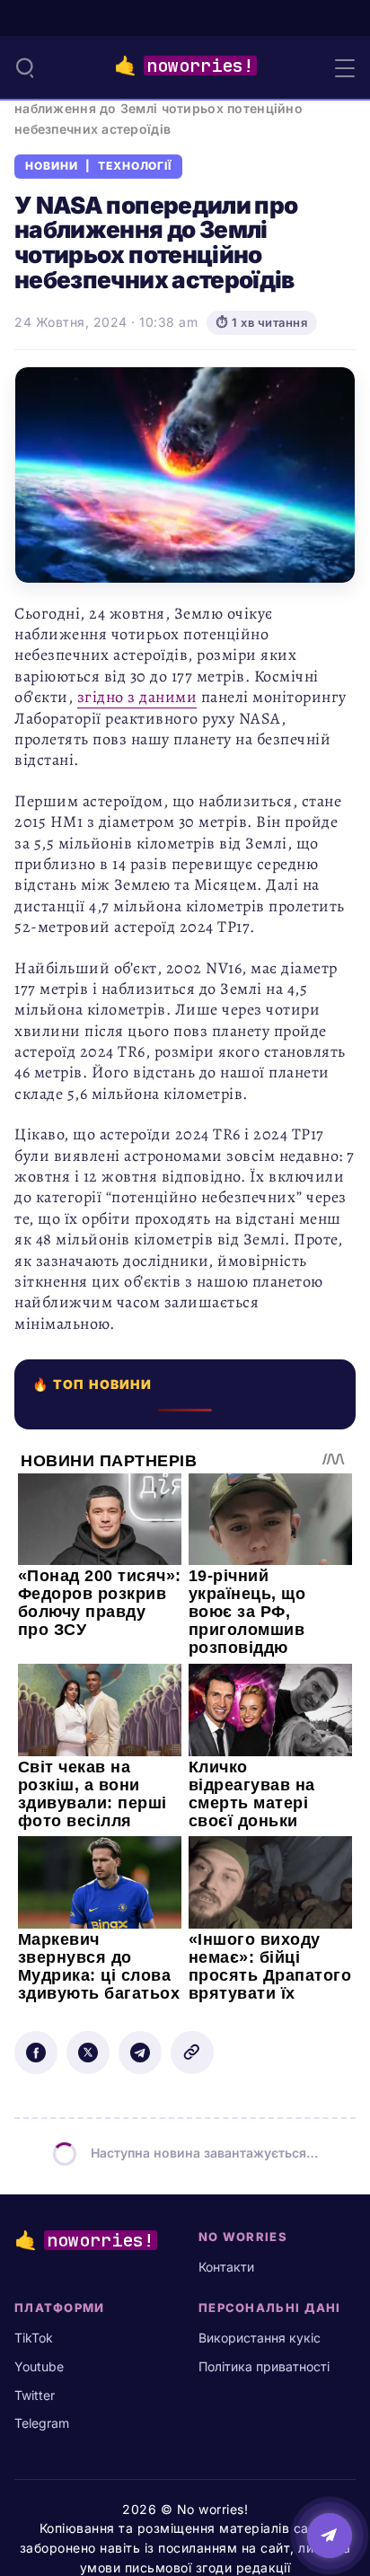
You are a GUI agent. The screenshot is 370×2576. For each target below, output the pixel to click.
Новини (52, 166)
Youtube (39, 2366)
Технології (135, 166)
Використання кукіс (260, 2338)
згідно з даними (137, 697)
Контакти (226, 2267)
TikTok (34, 2338)
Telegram (42, 2423)
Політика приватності (264, 2366)
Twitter (35, 2395)
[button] (25, 67)
